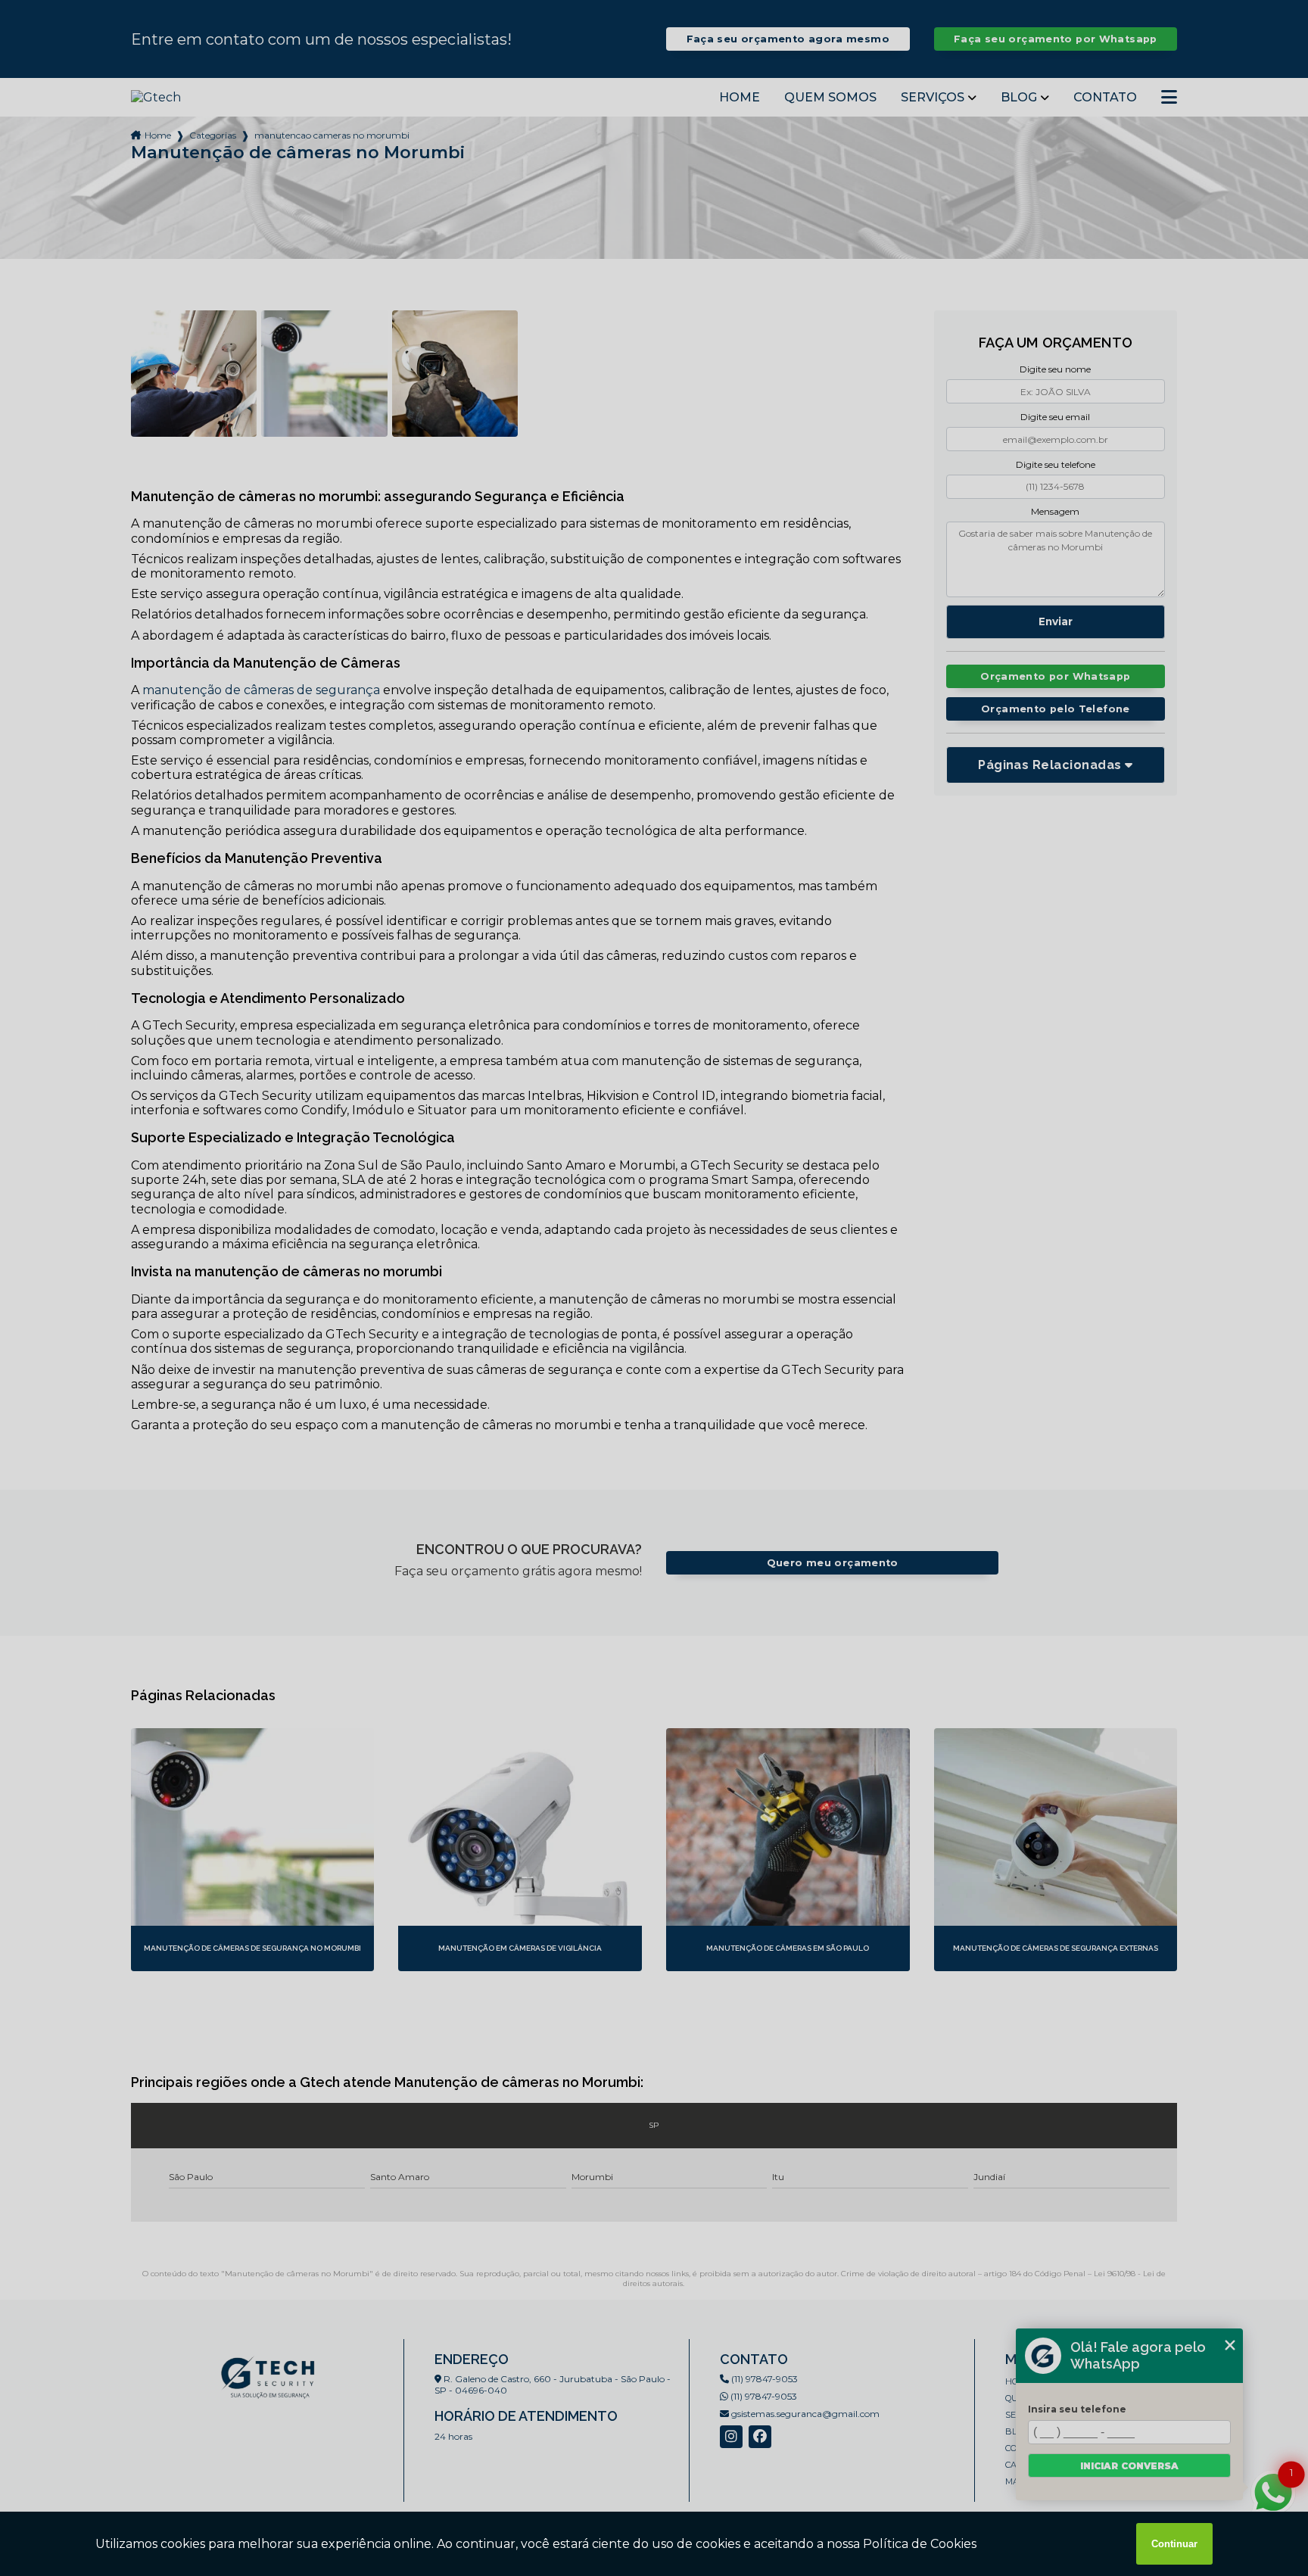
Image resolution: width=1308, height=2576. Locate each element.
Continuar (1174, 2544)
